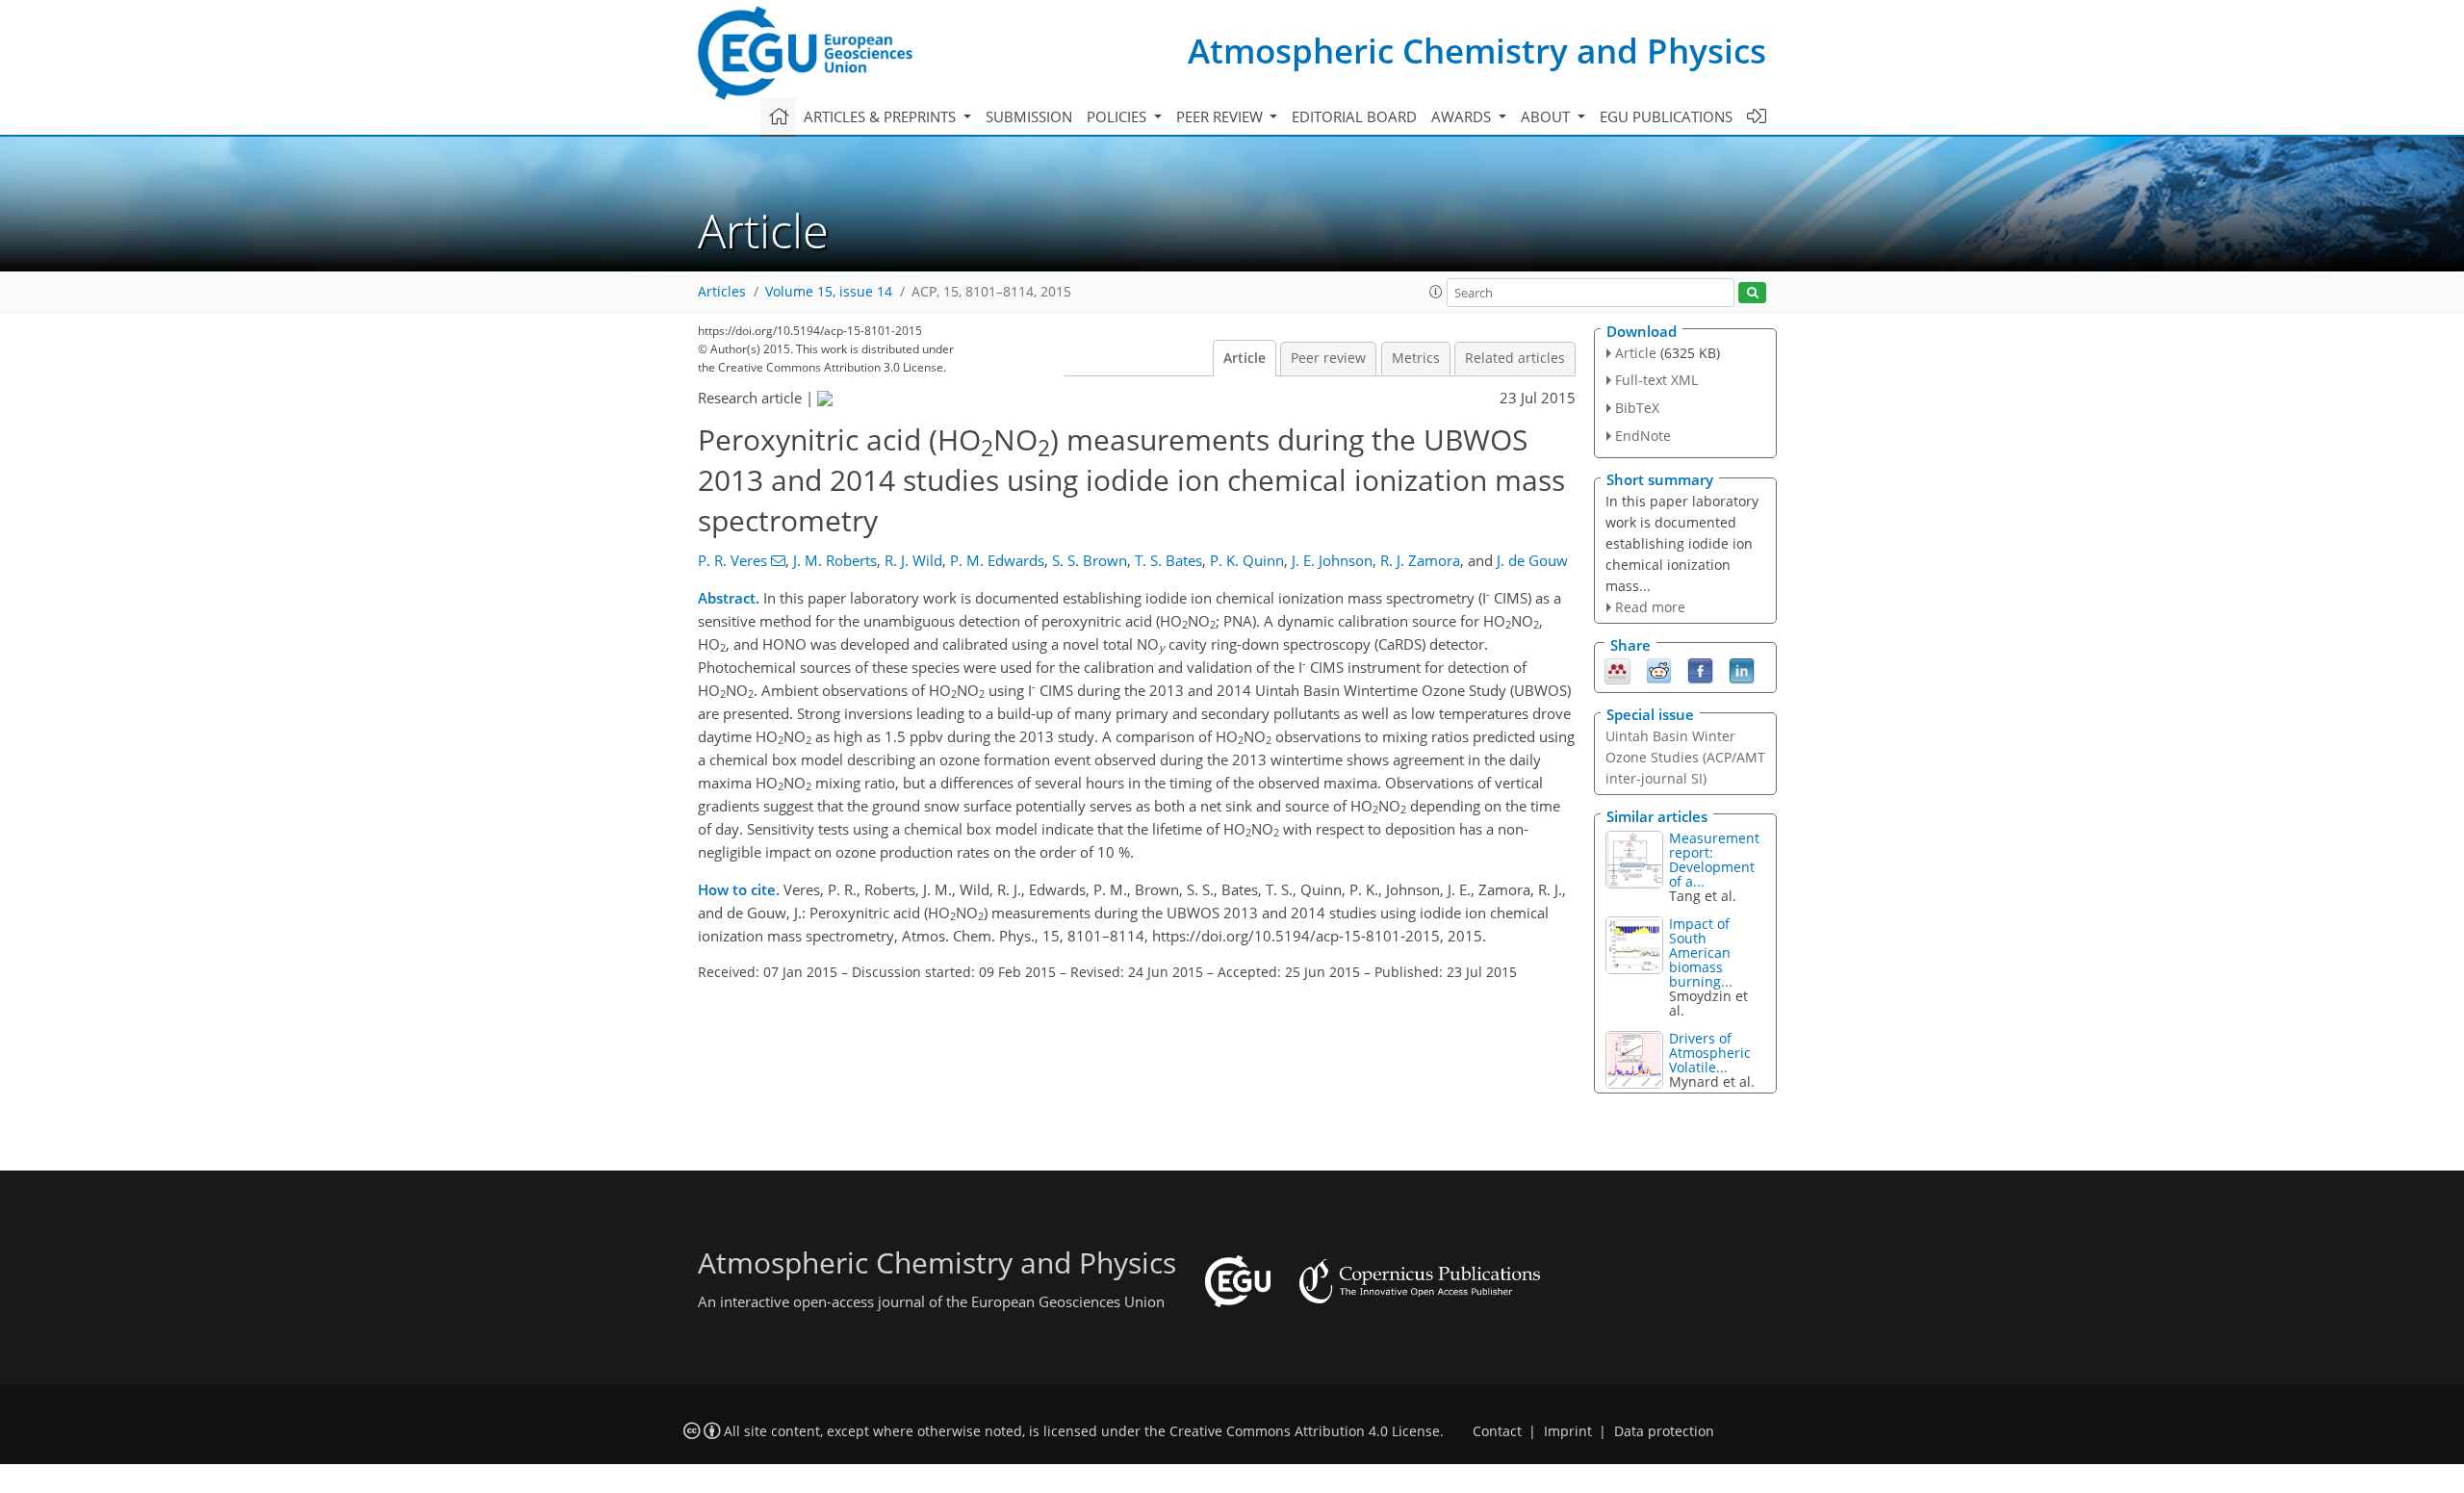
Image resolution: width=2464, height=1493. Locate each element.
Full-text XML (1656, 380)
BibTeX (1637, 408)
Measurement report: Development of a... (1714, 860)
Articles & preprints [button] (882, 116)
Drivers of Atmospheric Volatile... (1710, 1053)
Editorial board (1354, 116)
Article (1245, 358)
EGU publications (1666, 116)
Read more (1650, 607)
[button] (1436, 292)
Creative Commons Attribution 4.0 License (1305, 1431)
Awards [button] (1463, 116)
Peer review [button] (1221, 116)
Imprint (1568, 1431)
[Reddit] (1659, 670)
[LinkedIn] (1742, 670)
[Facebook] (1700, 670)
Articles (722, 292)
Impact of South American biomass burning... (1701, 952)
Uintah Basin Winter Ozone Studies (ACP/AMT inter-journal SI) (1685, 757)
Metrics (1416, 358)
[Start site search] (1752, 293)
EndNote (1643, 436)
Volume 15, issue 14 (829, 292)
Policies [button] (1118, 116)
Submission (1029, 116)
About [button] (1547, 116)
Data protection (1664, 1431)
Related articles (1515, 358)
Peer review (1328, 358)
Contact (1497, 1431)
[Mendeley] (1617, 670)
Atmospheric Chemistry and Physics (1477, 51)
